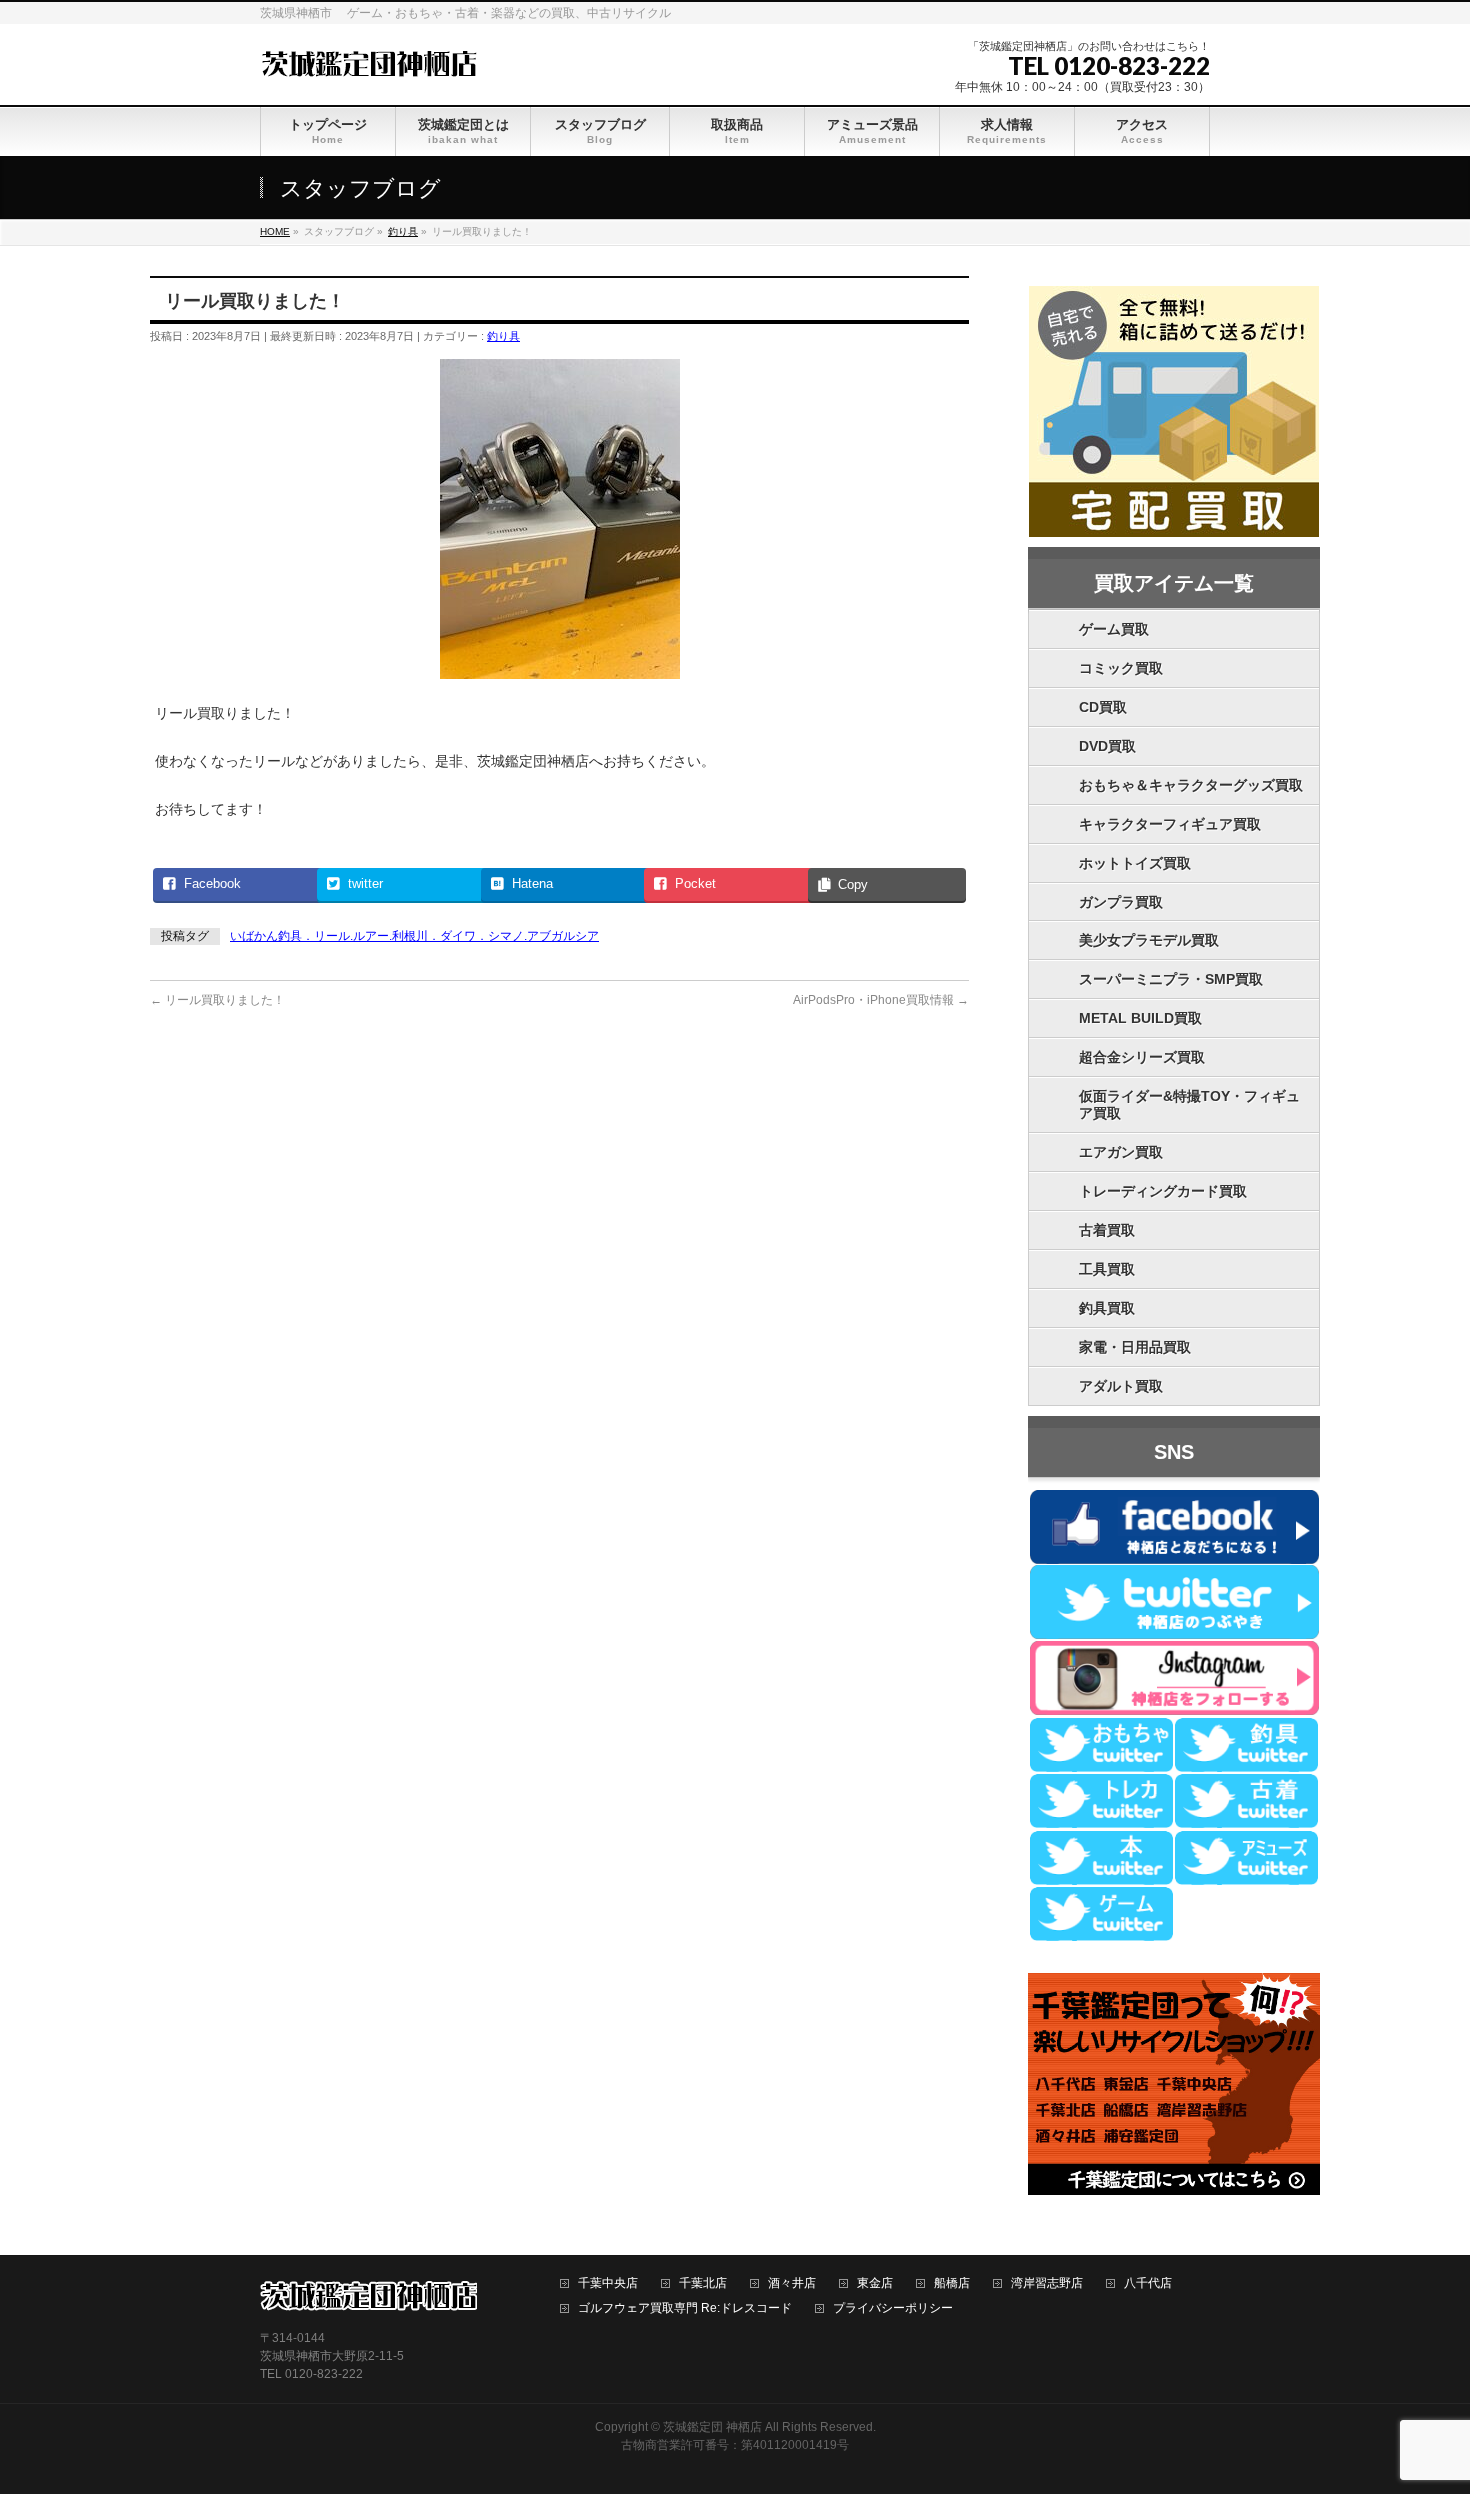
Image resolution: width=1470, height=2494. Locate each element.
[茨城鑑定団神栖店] (368, 61)
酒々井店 (792, 2283)
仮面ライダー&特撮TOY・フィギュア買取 (1189, 1104)
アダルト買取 (1121, 1386)
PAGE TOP (1420, 2401)
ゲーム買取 (1114, 629)
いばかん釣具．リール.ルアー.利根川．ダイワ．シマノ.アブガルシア (414, 936)
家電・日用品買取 (1135, 1347)
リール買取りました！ (217, 1000)
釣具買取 (1107, 1308)
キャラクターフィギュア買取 (1170, 824)
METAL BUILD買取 (1140, 1018)
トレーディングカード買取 (1163, 1191)
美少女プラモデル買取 (1149, 940)
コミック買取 (1121, 668)
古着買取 (1107, 1230)
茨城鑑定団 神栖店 (712, 2427)
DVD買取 (1107, 746)
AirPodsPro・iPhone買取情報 (881, 1000)
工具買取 (1107, 1269)
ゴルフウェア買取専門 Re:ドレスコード (685, 2308)
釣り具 (503, 336)
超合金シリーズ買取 (1142, 1057)
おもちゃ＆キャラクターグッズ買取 (1191, 785)
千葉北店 (703, 2283)
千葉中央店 (608, 2283)
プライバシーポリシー (893, 2308)
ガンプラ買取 (1121, 902)
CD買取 (1103, 707)
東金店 (875, 2283)
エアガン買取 (1121, 1152)
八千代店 (1148, 2283)
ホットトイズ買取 (1135, 863)
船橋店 (952, 2283)
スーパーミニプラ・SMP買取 (1171, 979)
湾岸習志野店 (1047, 2283)
